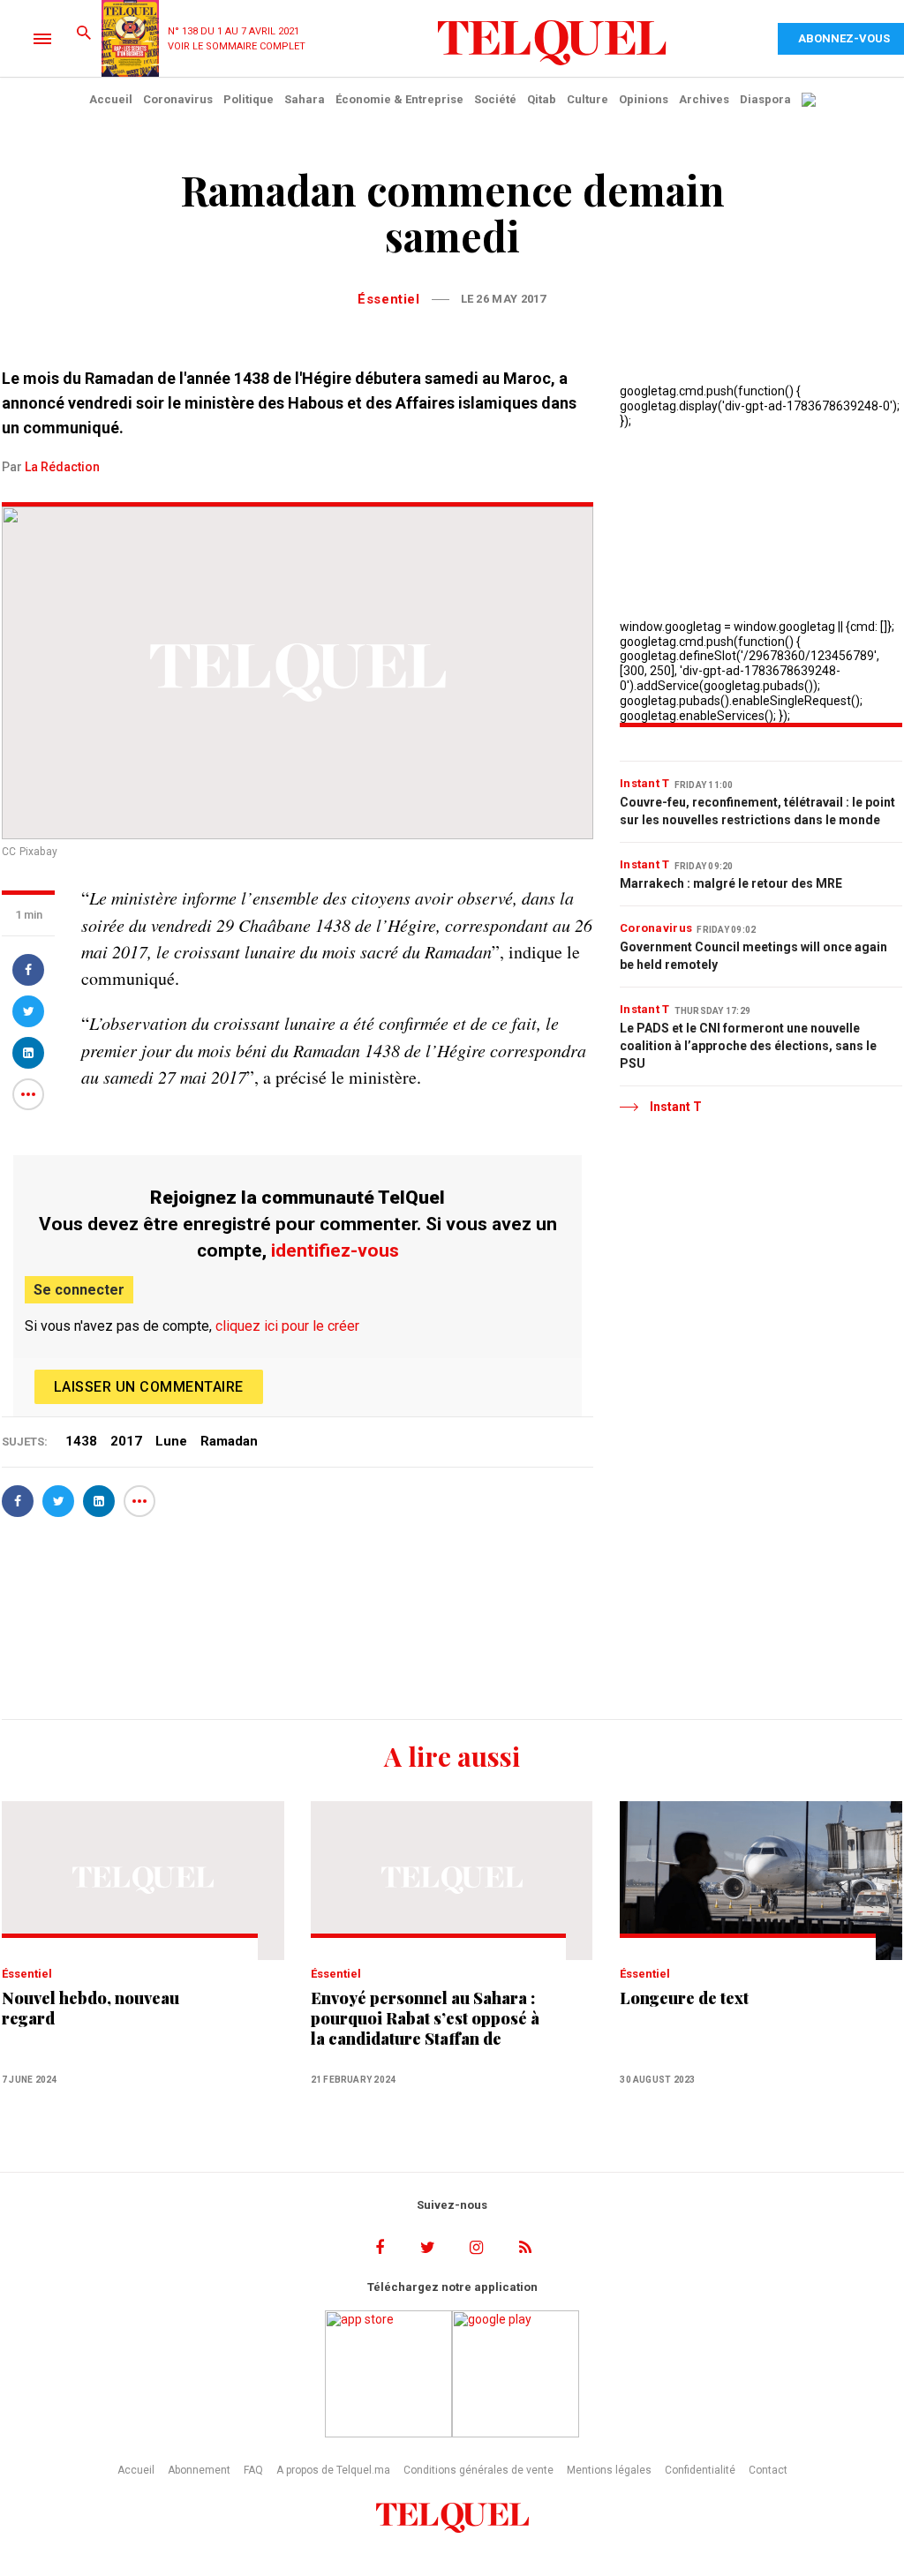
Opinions (644, 99)
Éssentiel (388, 299)
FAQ (253, 2470)
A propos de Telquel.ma (333, 2470)
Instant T (645, 783)
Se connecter (79, 1290)
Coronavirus (178, 99)
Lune (171, 1441)
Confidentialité (700, 2470)
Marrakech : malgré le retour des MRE (731, 883)
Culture (588, 99)
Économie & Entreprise (399, 99)
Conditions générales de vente (478, 2470)
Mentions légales (609, 2470)
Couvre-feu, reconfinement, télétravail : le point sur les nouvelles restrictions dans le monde (757, 811)
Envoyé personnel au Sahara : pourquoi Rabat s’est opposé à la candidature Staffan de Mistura (425, 2019)
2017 (126, 1441)
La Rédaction (62, 467)
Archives (704, 99)
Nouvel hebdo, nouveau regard (90, 2009)
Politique (249, 99)
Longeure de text (684, 1998)
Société (495, 99)
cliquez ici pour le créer (287, 1326)
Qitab (542, 99)
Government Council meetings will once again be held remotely (753, 956)
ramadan (229, 1441)
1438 (81, 1441)
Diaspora (765, 99)
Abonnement (199, 2470)
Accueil (111, 99)
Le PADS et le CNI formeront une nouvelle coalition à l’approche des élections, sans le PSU (748, 1046)
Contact (768, 2470)
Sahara (305, 99)
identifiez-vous (335, 1250)
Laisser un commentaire (149, 1387)
